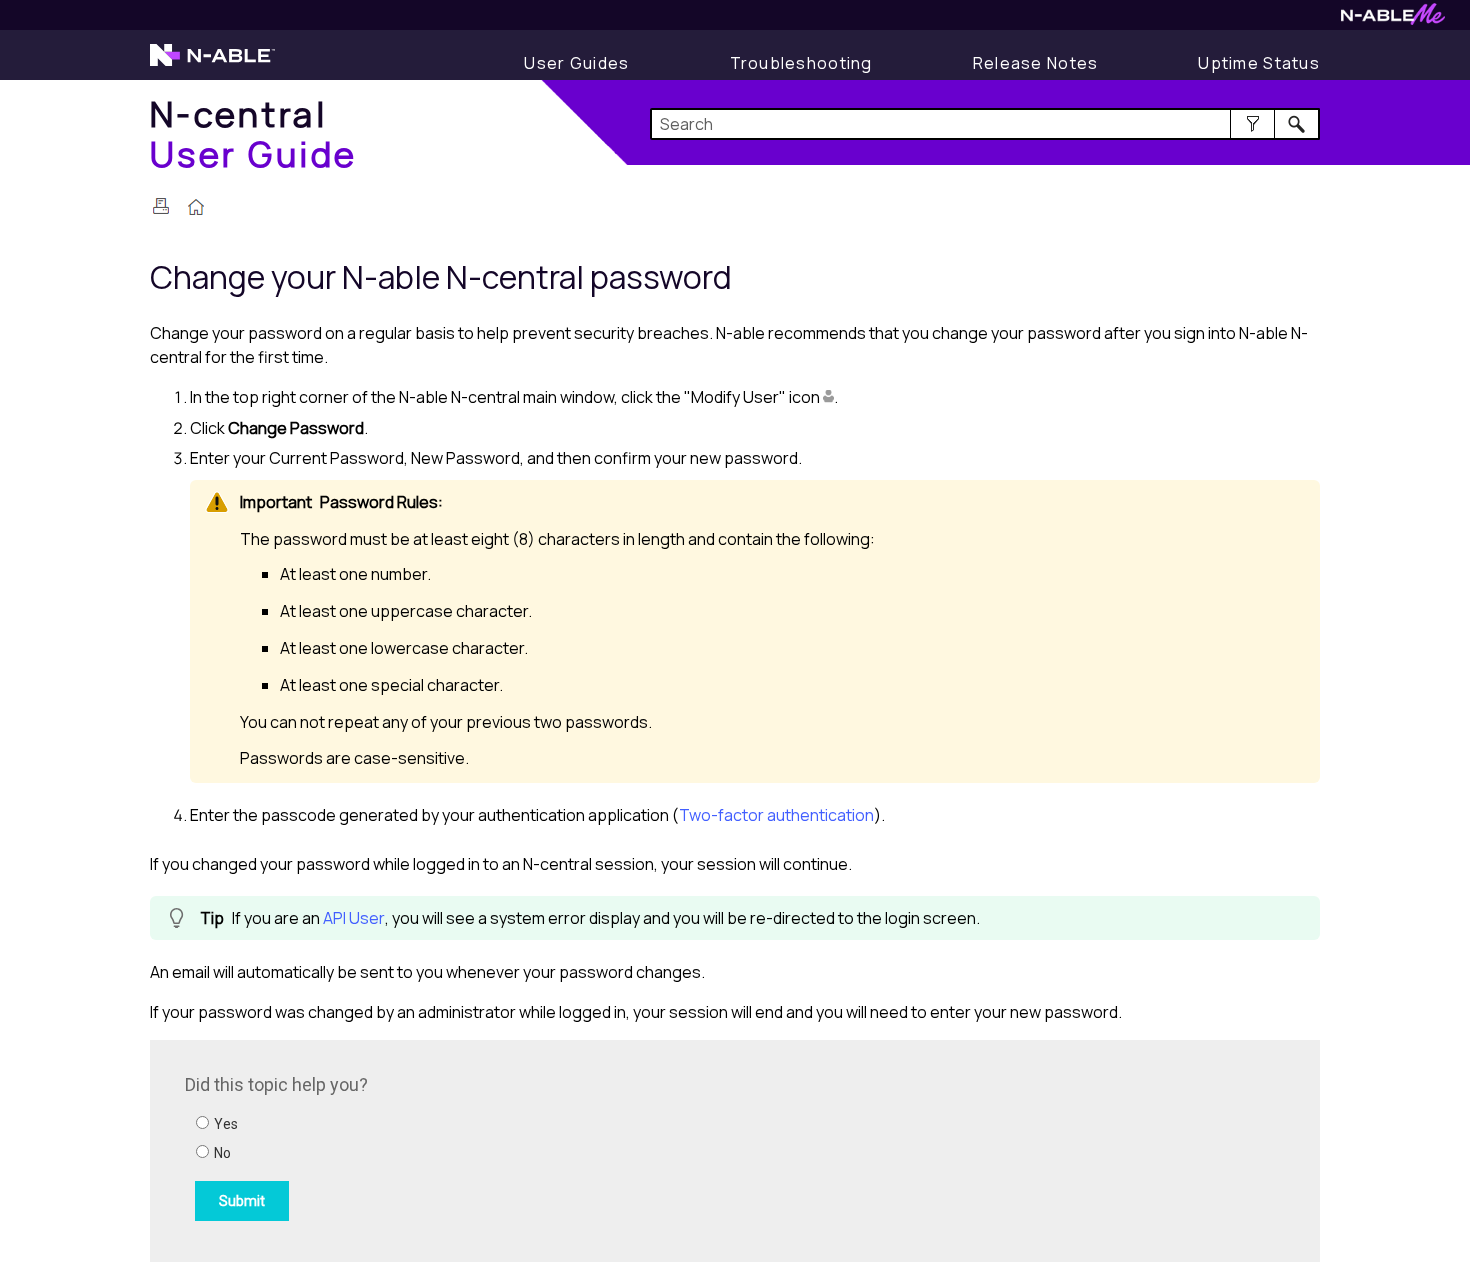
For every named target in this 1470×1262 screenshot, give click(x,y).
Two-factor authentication (776, 815)
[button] (1252, 124)
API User (354, 918)
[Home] (196, 209)
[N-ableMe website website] (1393, 19)
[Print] (161, 206)
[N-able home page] (212, 64)
